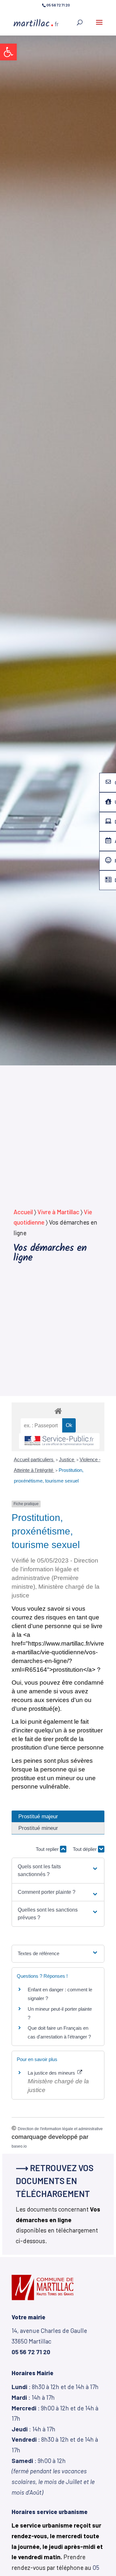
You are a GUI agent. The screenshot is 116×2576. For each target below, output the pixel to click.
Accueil (23, 1212)
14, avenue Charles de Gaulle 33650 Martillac (49, 2341)
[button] (8, 52)
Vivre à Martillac (58, 1212)
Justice (67, 1459)
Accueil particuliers (34, 1459)
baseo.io (19, 2146)
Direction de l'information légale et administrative (60, 2129)
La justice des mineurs (52, 2073)
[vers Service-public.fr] (59, 1441)
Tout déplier (85, 1849)
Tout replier (48, 1849)
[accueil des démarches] (58, 1411)
